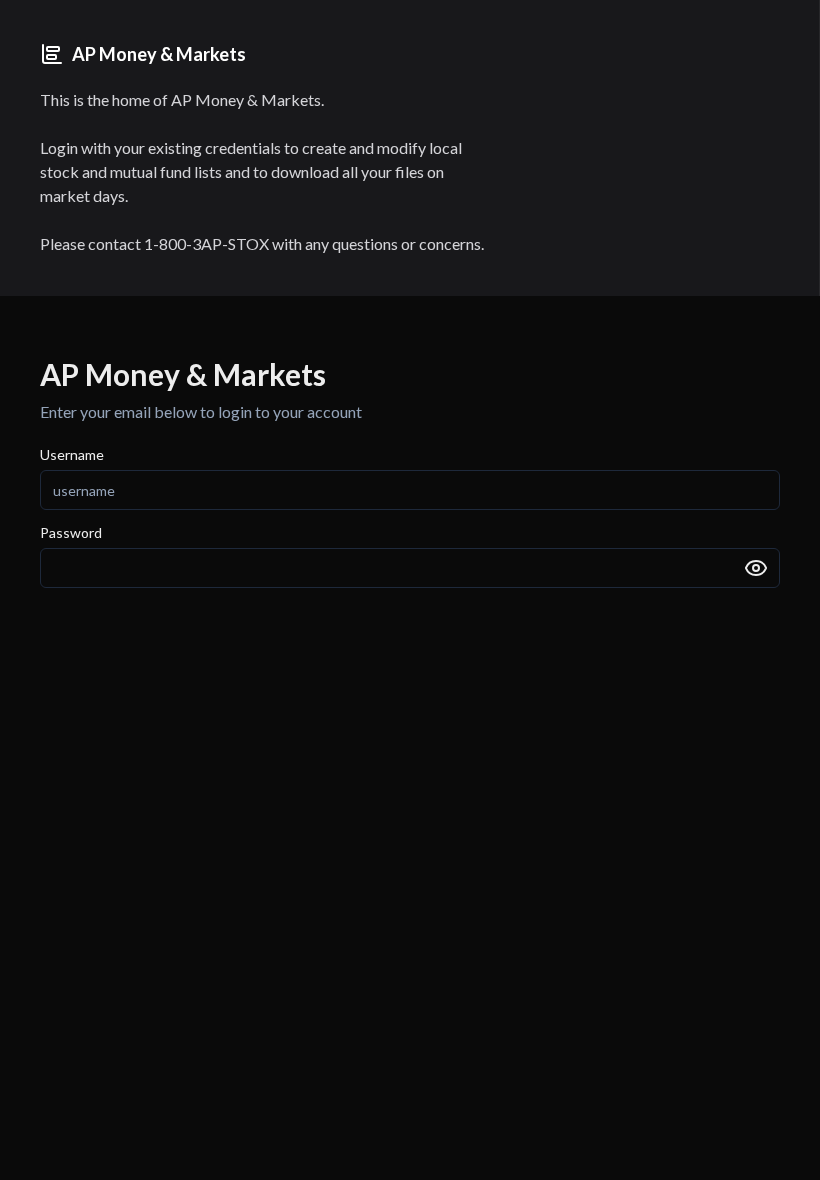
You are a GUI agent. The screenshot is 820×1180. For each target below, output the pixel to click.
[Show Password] (756, 568)
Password (71, 533)
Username (72, 455)
